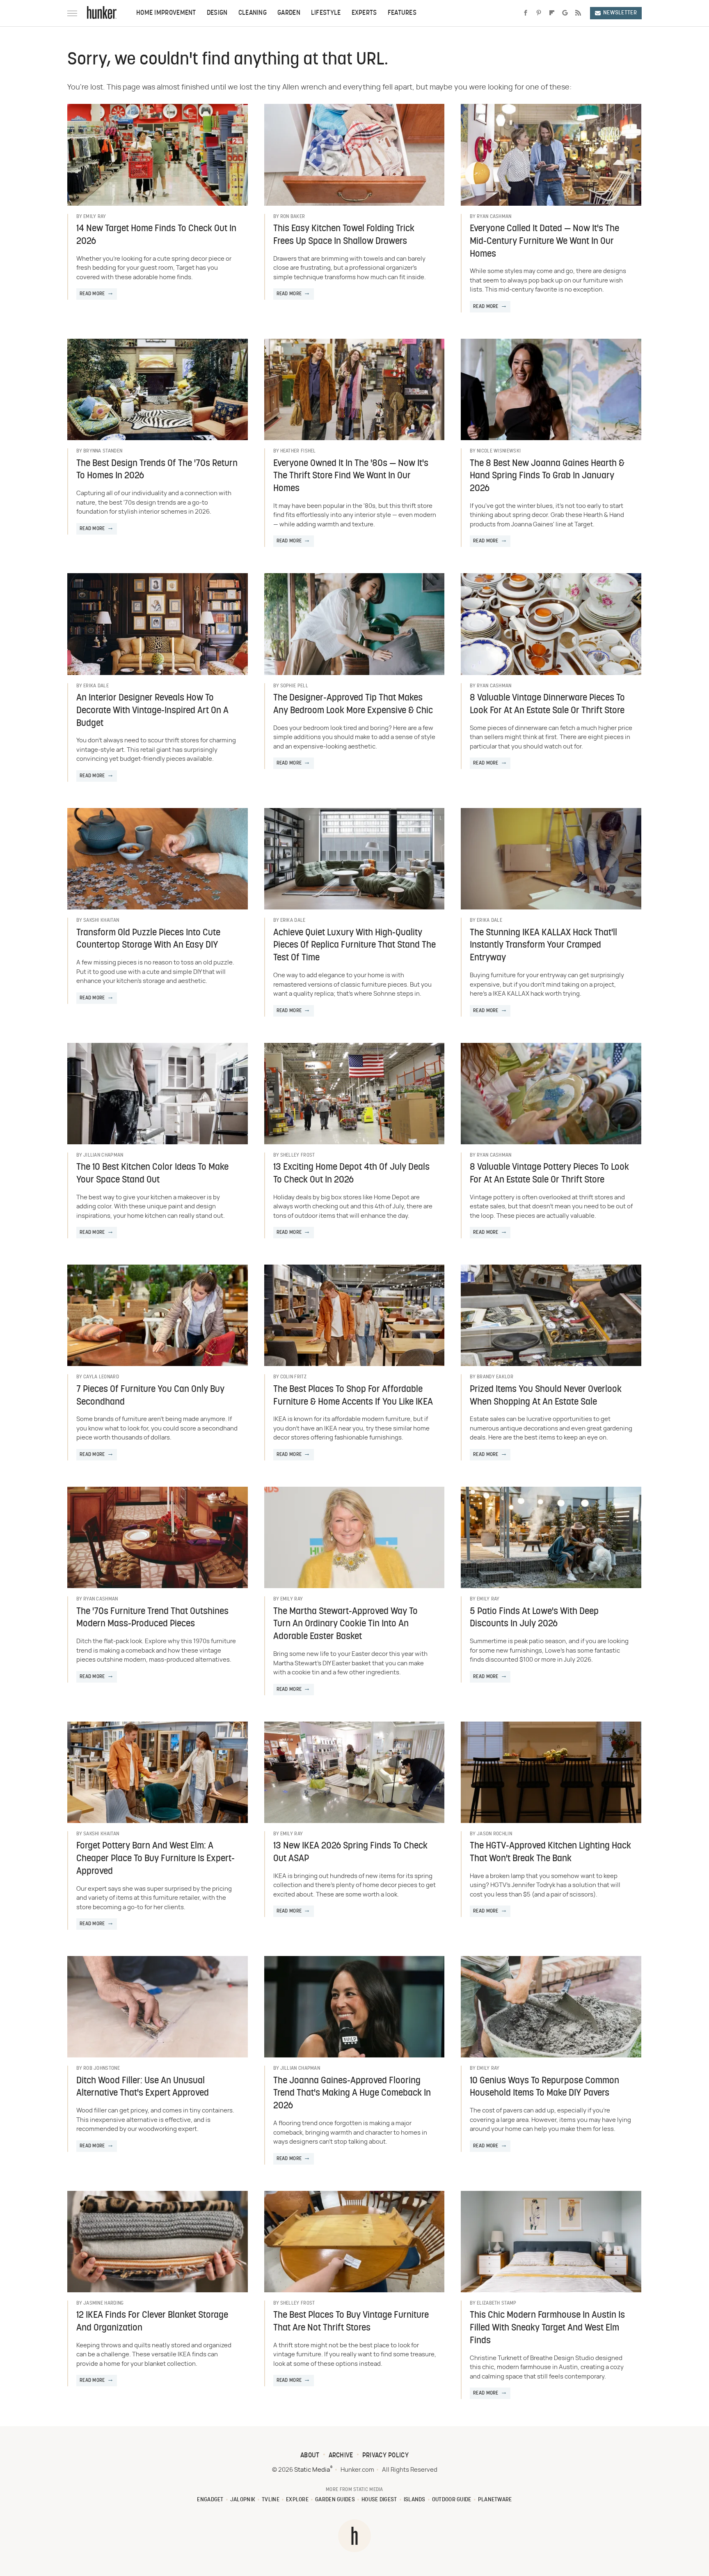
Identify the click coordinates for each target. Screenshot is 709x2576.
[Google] (565, 13)
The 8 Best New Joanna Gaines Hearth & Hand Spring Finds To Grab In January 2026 (547, 476)
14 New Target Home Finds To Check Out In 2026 (156, 235)
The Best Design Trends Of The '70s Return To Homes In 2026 (157, 470)
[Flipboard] (552, 13)
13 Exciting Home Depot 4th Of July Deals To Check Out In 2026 (351, 1174)
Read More (92, 294)
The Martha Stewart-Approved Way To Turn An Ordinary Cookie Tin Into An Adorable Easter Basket (345, 1624)
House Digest (379, 2500)
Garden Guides (335, 2500)
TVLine (271, 2500)
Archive (341, 2456)
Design (217, 13)
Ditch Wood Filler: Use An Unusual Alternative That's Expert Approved (143, 2087)
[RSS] (578, 13)
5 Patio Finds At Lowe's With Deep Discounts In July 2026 (534, 1618)
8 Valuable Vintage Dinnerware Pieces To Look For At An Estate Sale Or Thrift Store (547, 705)
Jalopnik (243, 2500)
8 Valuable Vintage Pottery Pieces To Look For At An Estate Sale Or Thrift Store (549, 1174)
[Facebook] (526, 13)
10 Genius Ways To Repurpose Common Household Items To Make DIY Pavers (544, 2087)
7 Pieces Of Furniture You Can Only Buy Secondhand (150, 1396)
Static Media (312, 2470)
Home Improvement (166, 13)
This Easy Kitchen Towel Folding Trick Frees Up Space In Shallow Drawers (344, 235)
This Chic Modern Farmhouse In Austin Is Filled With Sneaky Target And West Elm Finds (547, 2328)
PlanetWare (495, 2500)
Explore (297, 2500)
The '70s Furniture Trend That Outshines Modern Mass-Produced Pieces (152, 1618)
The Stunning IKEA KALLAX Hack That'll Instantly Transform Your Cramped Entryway (543, 946)
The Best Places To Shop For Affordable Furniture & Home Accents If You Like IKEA (353, 1396)
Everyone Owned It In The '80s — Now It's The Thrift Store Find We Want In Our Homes (351, 476)
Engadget (210, 2500)
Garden (289, 13)
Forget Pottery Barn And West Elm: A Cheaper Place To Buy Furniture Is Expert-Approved (156, 1859)
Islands (415, 2500)
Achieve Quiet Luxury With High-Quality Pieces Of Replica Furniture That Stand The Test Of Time (354, 946)
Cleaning (253, 13)
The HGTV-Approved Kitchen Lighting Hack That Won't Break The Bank (550, 1853)
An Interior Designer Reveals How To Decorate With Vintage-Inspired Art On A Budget (152, 711)
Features (402, 13)
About (310, 2456)
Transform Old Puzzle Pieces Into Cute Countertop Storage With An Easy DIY (148, 939)
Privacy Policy (385, 2456)
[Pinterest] (539, 13)
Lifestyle (326, 13)
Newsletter (620, 13)
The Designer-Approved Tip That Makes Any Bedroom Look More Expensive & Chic (353, 705)
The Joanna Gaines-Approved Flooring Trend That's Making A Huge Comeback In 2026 (352, 2094)
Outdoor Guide (452, 2500)
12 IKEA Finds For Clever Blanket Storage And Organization (152, 2322)
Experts (364, 13)
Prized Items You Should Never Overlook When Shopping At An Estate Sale (546, 1396)
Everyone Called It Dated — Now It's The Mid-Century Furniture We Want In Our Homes (544, 242)
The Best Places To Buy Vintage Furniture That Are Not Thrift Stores (351, 2322)
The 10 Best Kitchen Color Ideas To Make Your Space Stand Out (152, 1174)
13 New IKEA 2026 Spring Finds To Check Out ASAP (350, 1853)
